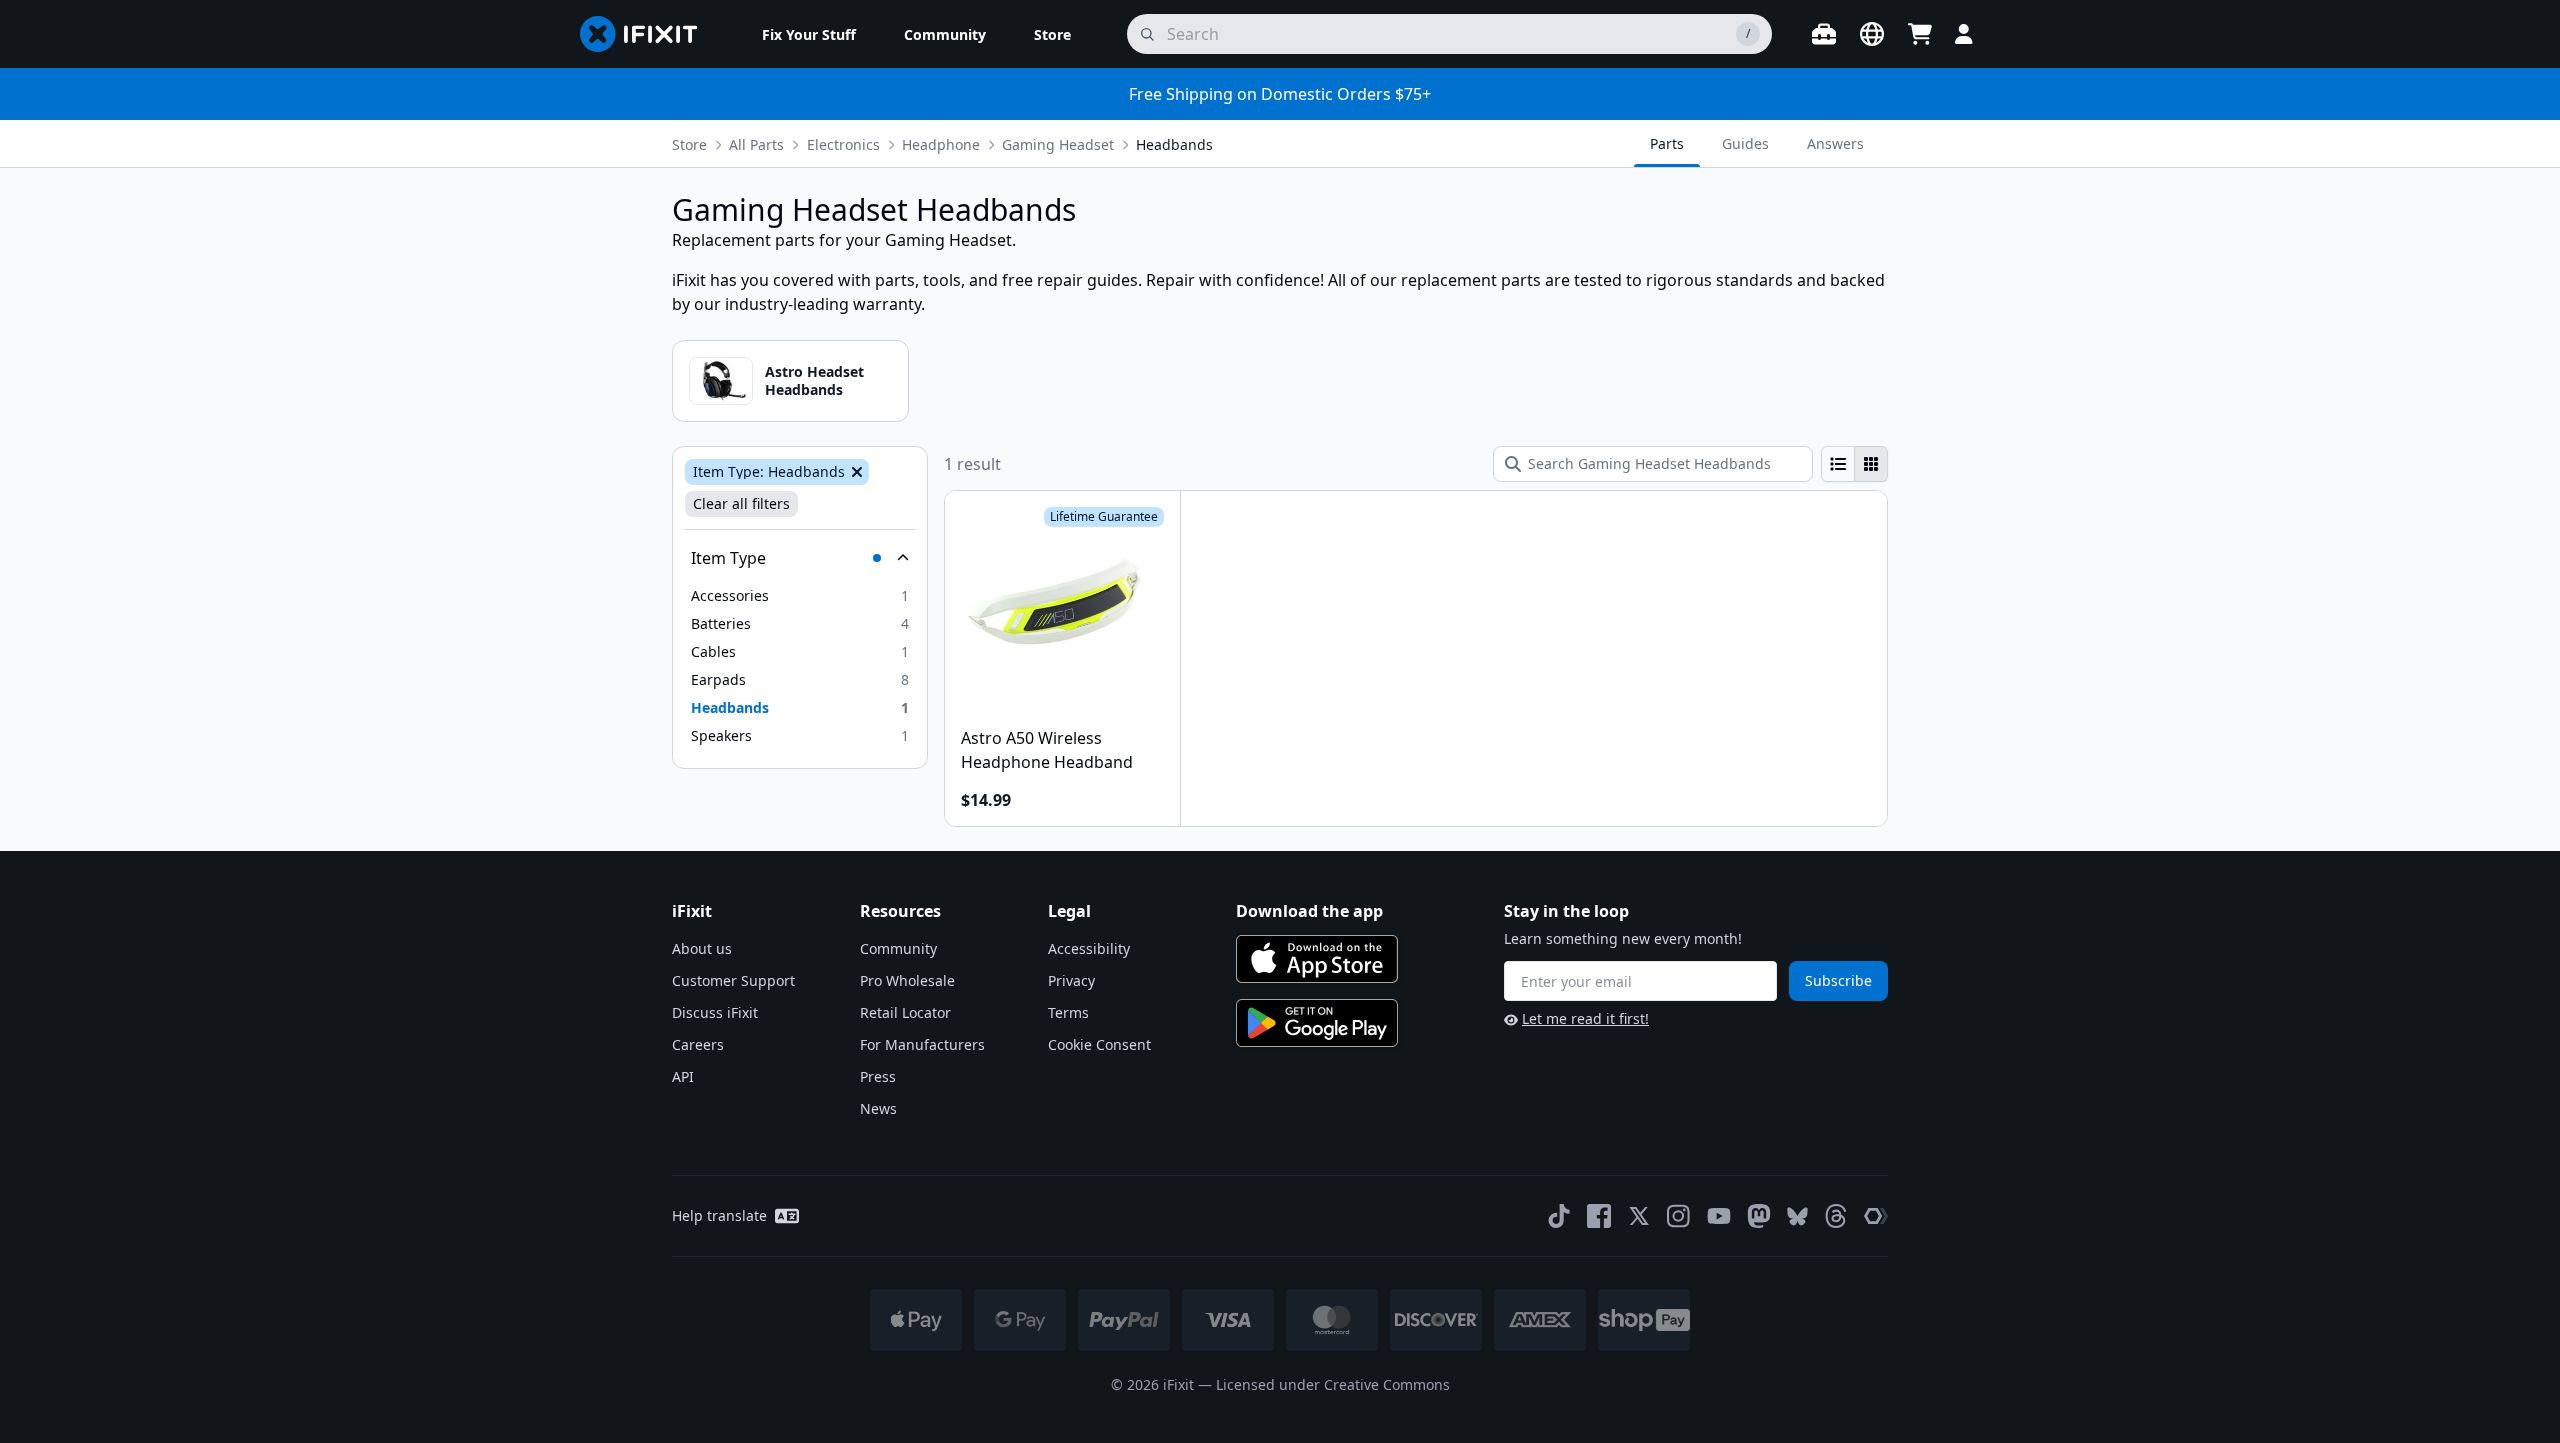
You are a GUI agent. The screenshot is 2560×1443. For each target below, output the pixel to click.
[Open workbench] (1824, 34)
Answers (1835, 143)
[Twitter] (1639, 1216)
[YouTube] (1719, 1216)
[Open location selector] (1872, 34)
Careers (698, 1044)
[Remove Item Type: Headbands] (855, 472)
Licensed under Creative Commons (1333, 1384)
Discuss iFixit (715, 1012)
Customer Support (733, 980)
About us (702, 948)
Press (878, 1076)
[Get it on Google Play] (1317, 1023)
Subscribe (1838, 980)
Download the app (1309, 911)
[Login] (1964, 34)
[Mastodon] (1759, 1216)
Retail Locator (905, 1012)
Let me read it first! (1585, 1018)
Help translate (719, 1215)
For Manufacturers (922, 1044)
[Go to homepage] (647, 34)
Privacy (1071, 980)
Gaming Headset (1058, 144)
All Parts (756, 144)
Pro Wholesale (907, 980)
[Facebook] (1599, 1216)
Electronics (843, 144)
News (878, 1108)
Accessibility (1089, 948)
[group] (1854, 464)
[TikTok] (1559, 1216)
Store (689, 144)
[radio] (1838, 464)
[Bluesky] (1797, 1216)
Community (898, 948)
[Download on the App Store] (1317, 959)
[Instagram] (1679, 1216)
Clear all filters (741, 503)
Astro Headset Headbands (814, 380)
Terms (1068, 1012)
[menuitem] (809, 34)
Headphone (941, 144)
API (683, 1076)
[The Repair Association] (1876, 1216)
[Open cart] (1920, 34)
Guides (1745, 143)
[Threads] (1836, 1216)
